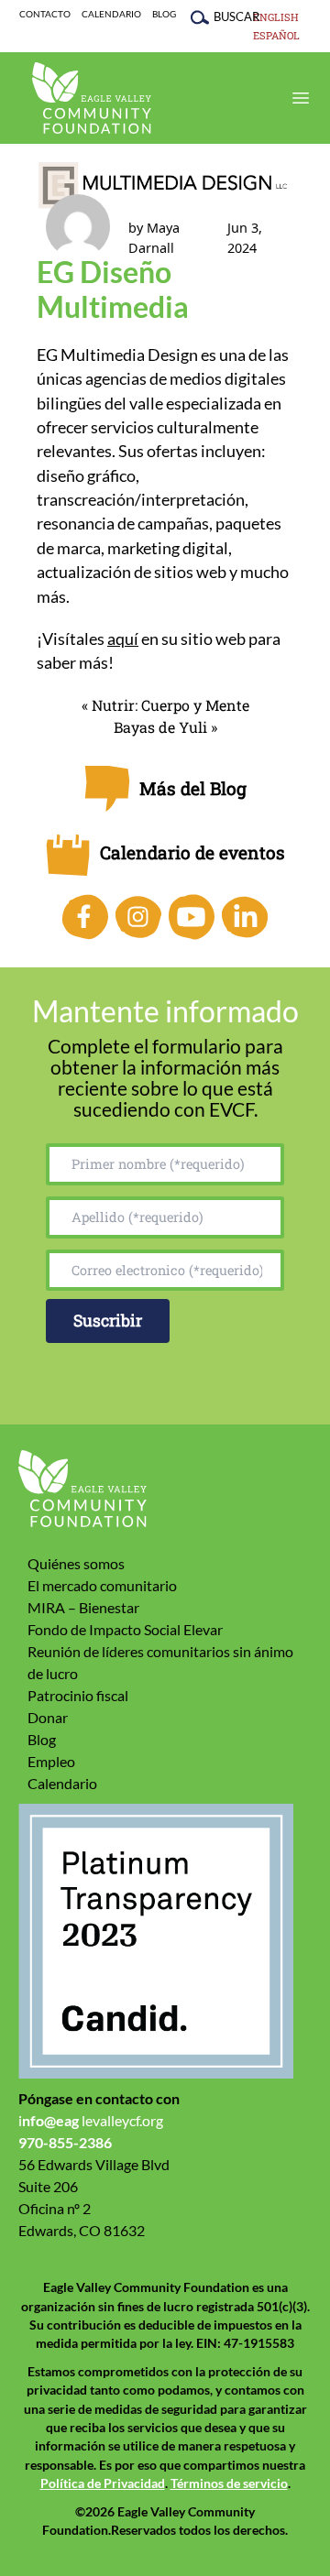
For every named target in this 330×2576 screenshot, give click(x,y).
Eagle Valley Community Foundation (92, 98)
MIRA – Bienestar (83, 1607)
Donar (48, 1717)
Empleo (51, 1761)
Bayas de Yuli (160, 727)
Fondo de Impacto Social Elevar (125, 1629)
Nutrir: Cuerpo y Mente (170, 705)
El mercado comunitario (102, 1585)
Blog (164, 14)
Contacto (45, 14)
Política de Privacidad (103, 2483)
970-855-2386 (65, 2142)
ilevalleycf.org (91, 2120)
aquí (123, 639)
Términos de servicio (229, 2483)
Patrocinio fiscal (78, 1695)
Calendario (111, 14)
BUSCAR (227, 16)
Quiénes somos (76, 1563)
